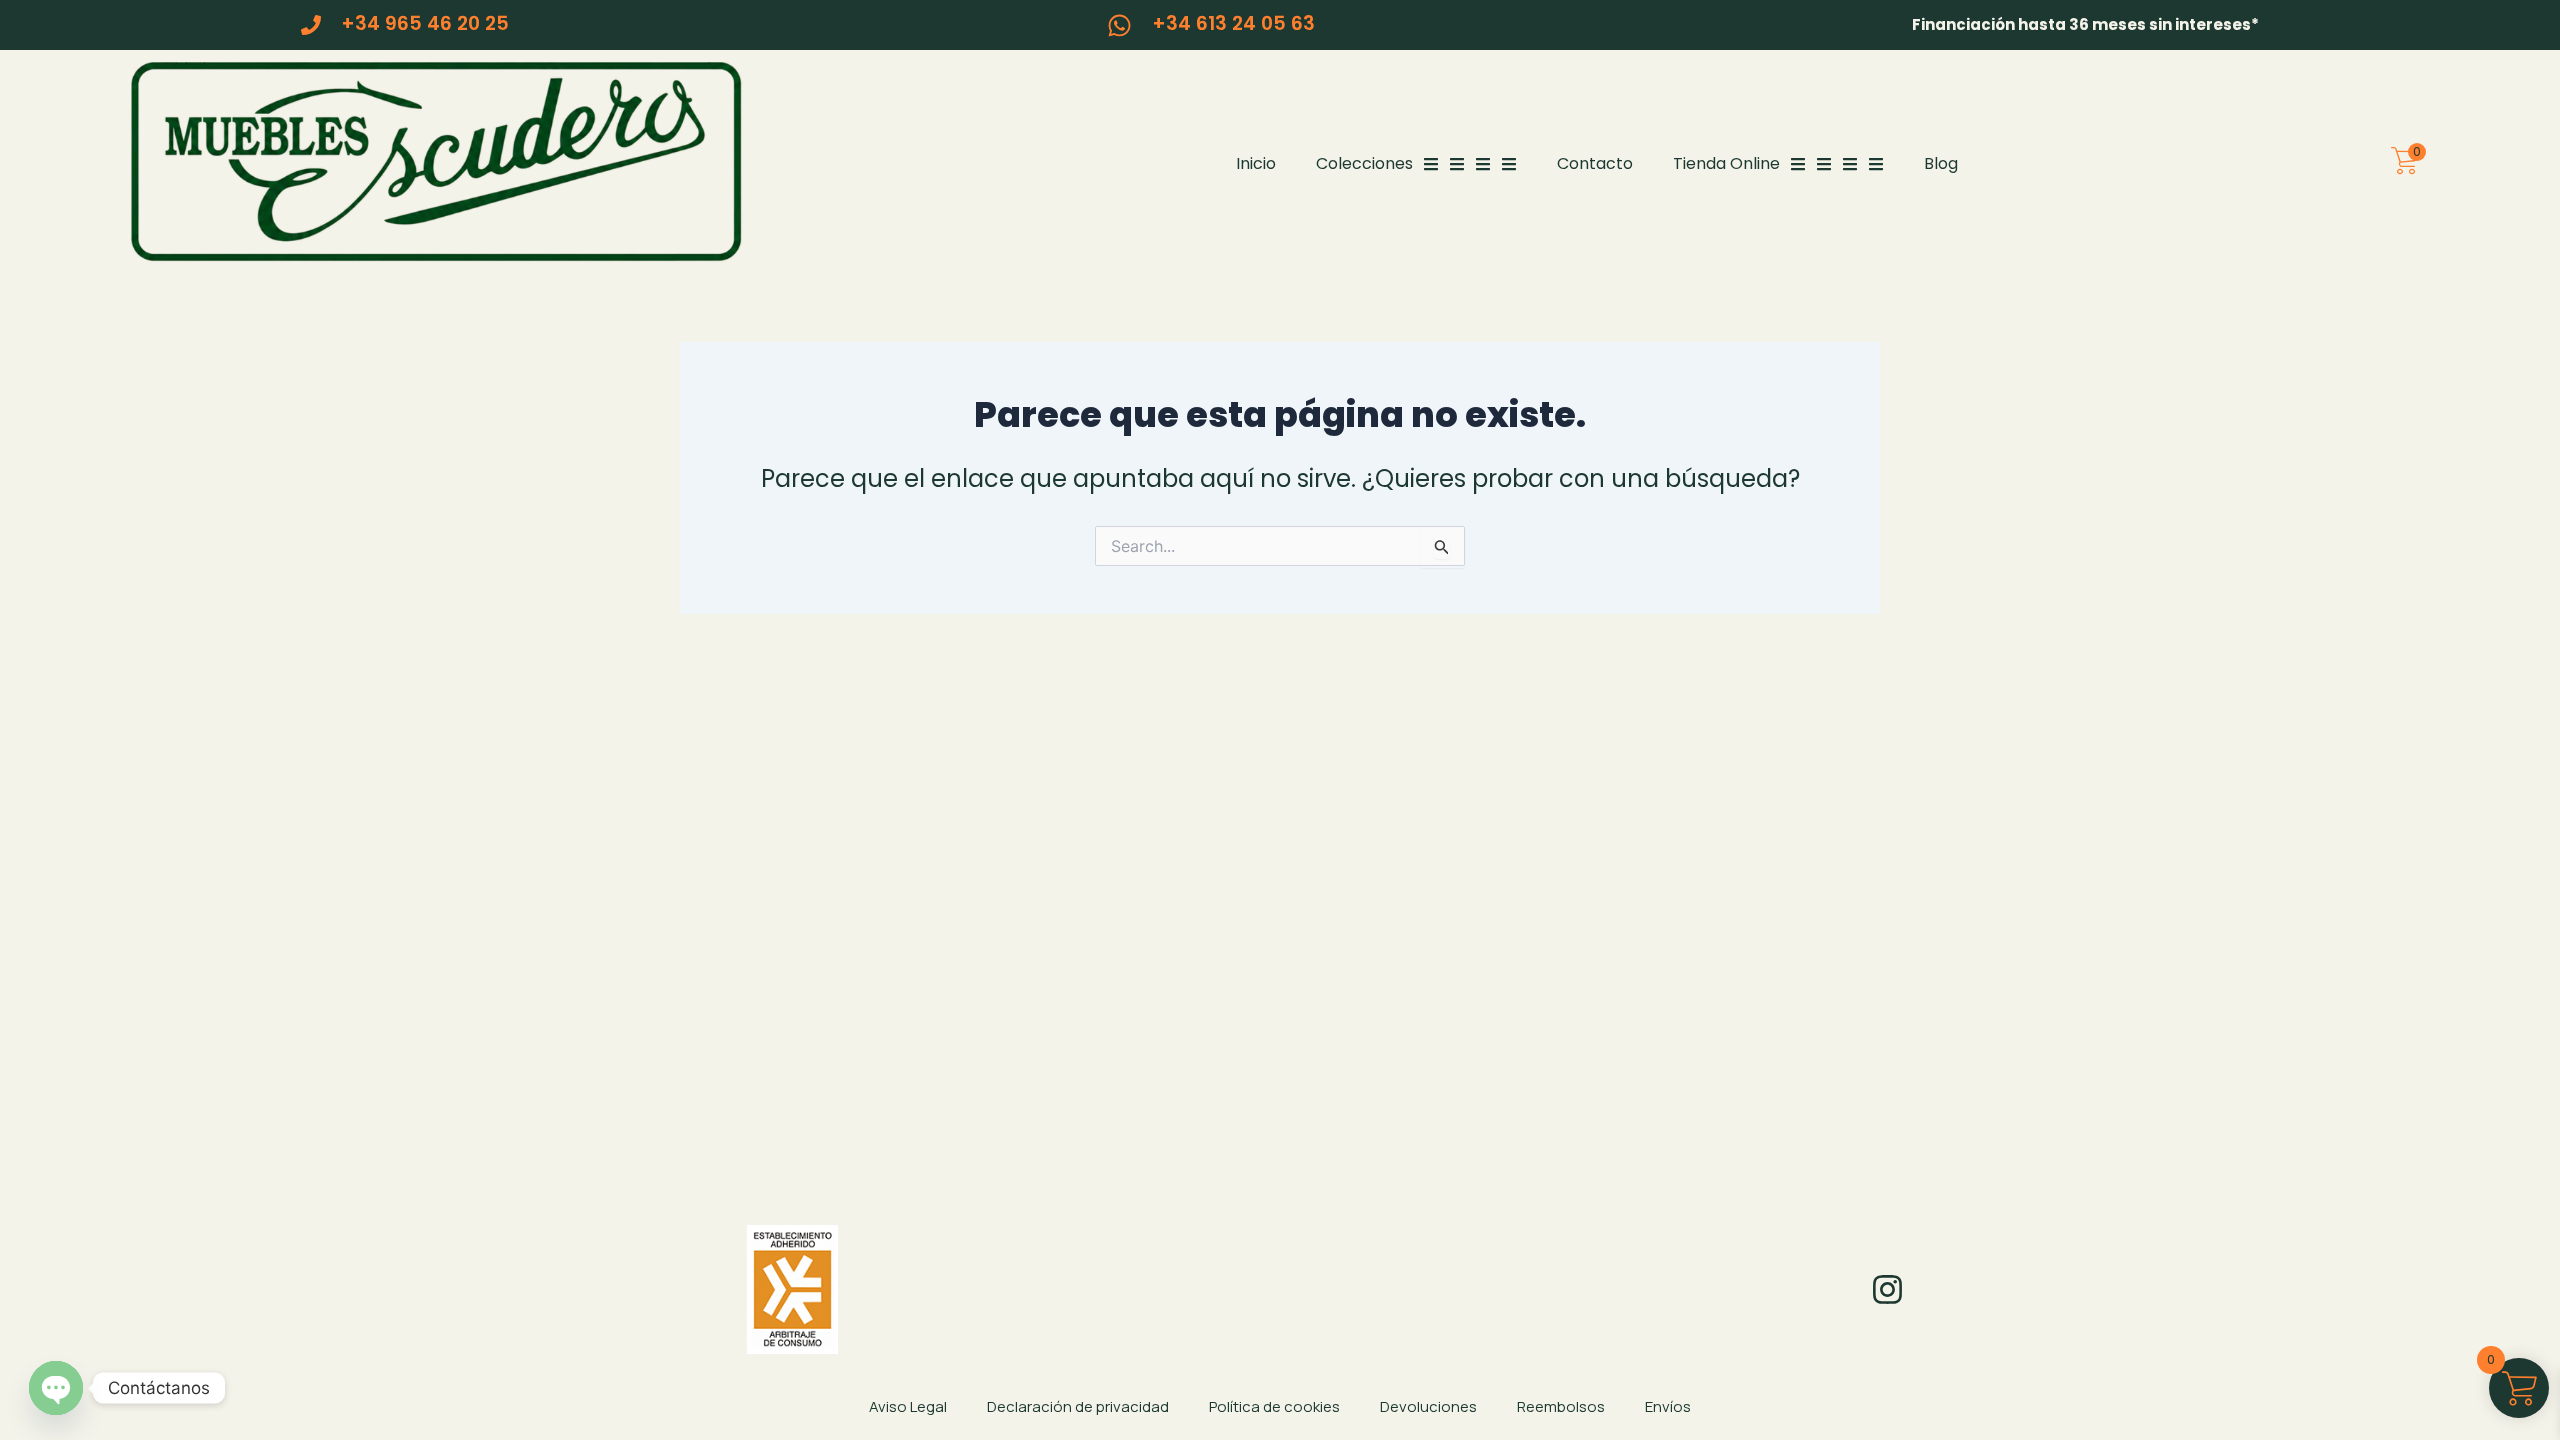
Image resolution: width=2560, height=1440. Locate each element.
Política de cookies (1274, 1406)
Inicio (1256, 163)
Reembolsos (1561, 1406)
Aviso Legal (908, 1406)
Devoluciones (1428, 1406)
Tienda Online (1726, 163)
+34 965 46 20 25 (425, 23)
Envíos (1668, 1406)
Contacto (1595, 163)
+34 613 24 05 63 (1233, 23)
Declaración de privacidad (1078, 1406)
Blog (1941, 163)
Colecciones (1364, 163)
